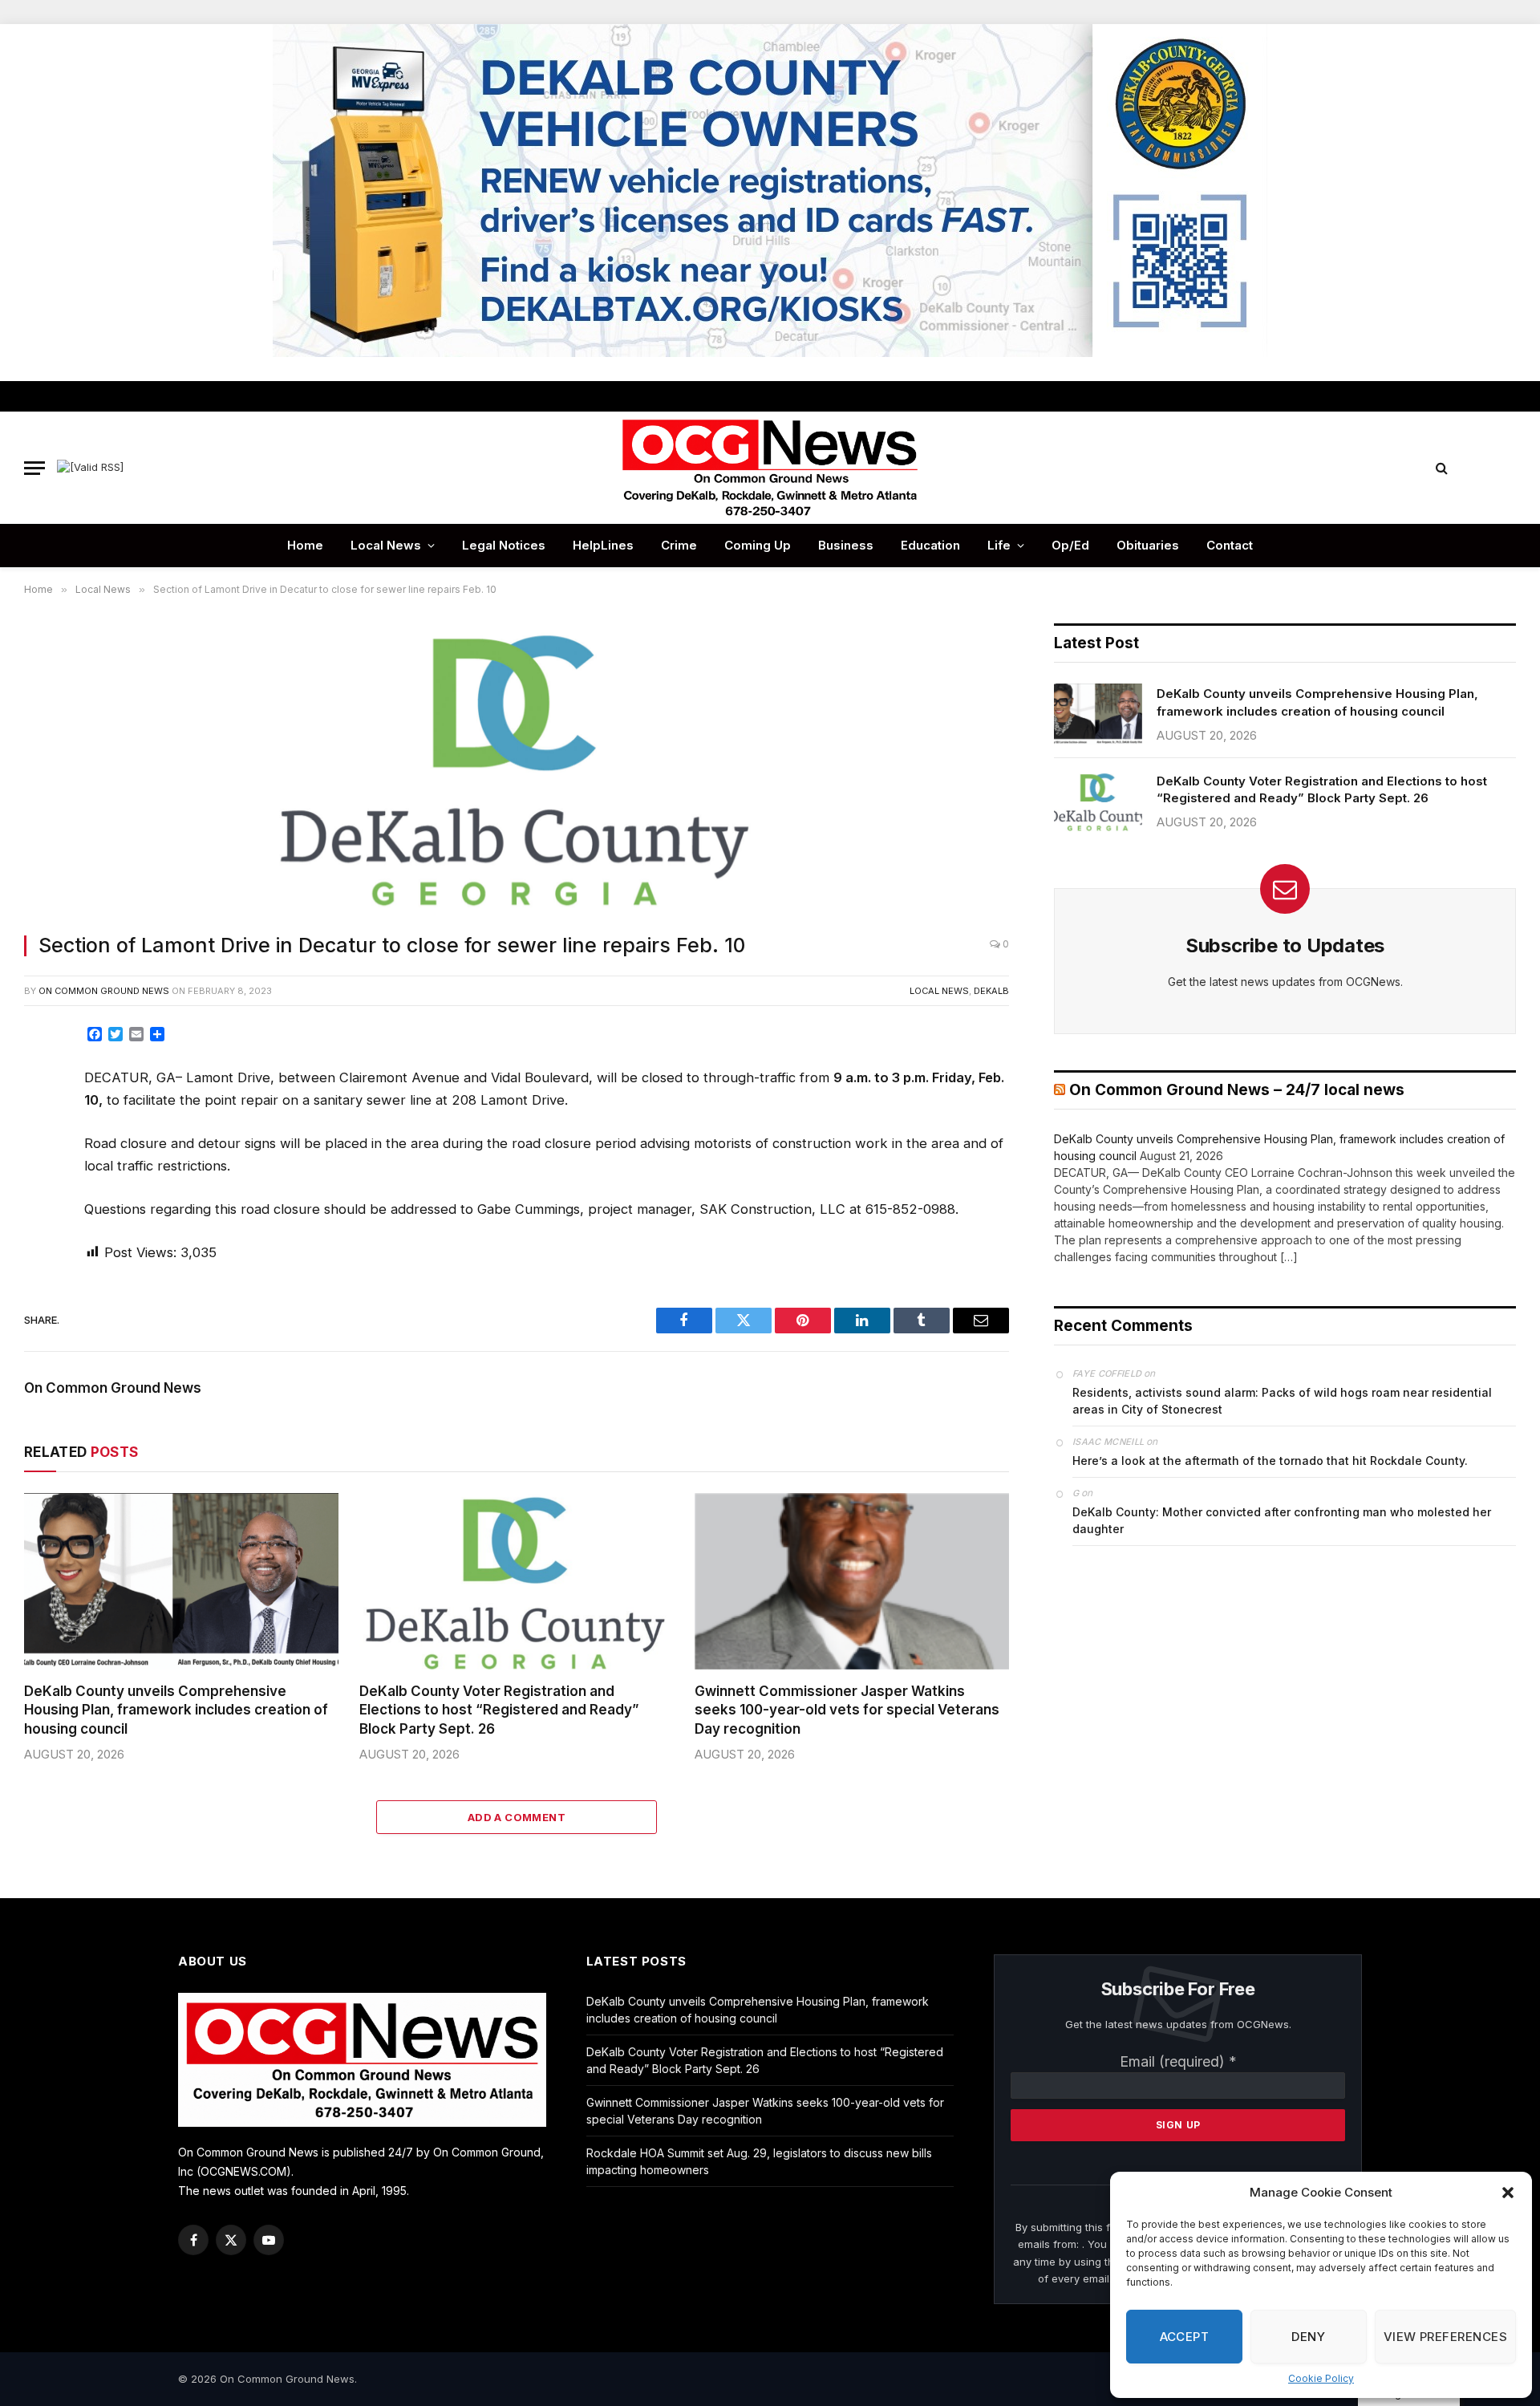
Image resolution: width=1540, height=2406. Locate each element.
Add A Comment (517, 1817)
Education (930, 545)
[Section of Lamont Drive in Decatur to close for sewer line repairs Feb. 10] (517, 769)
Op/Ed (1070, 545)
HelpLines (603, 545)
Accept (1185, 2337)
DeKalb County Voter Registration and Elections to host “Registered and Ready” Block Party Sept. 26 (499, 1710)
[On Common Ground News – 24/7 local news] (770, 468)
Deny (1308, 2337)
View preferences (1445, 2337)
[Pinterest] (43, 1187)
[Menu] (34, 468)
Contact (1230, 545)
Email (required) (1178, 2061)
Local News (386, 545)
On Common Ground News (104, 991)
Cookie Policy (1321, 2378)
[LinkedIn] (43, 1151)
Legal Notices (504, 545)
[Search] (1442, 468)
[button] (1508, 2193)
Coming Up (758, 545)
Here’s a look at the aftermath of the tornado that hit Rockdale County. (1270, 1461)
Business (846, 545)
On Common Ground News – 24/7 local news (1237, 1090)
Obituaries (1148, 545)
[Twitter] (43, 1115)
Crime (679, 545)
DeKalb (991, 991)
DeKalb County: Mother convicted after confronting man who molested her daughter (1282, 1520)
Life (999, 545)
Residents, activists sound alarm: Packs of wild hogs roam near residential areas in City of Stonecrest (1282, 1401)
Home (305, 545)
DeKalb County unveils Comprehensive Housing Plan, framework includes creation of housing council (176, 1710)
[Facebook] (43, 1079)
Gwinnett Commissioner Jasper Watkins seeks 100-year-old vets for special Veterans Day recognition (847, 1710)
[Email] (43, 1223)
